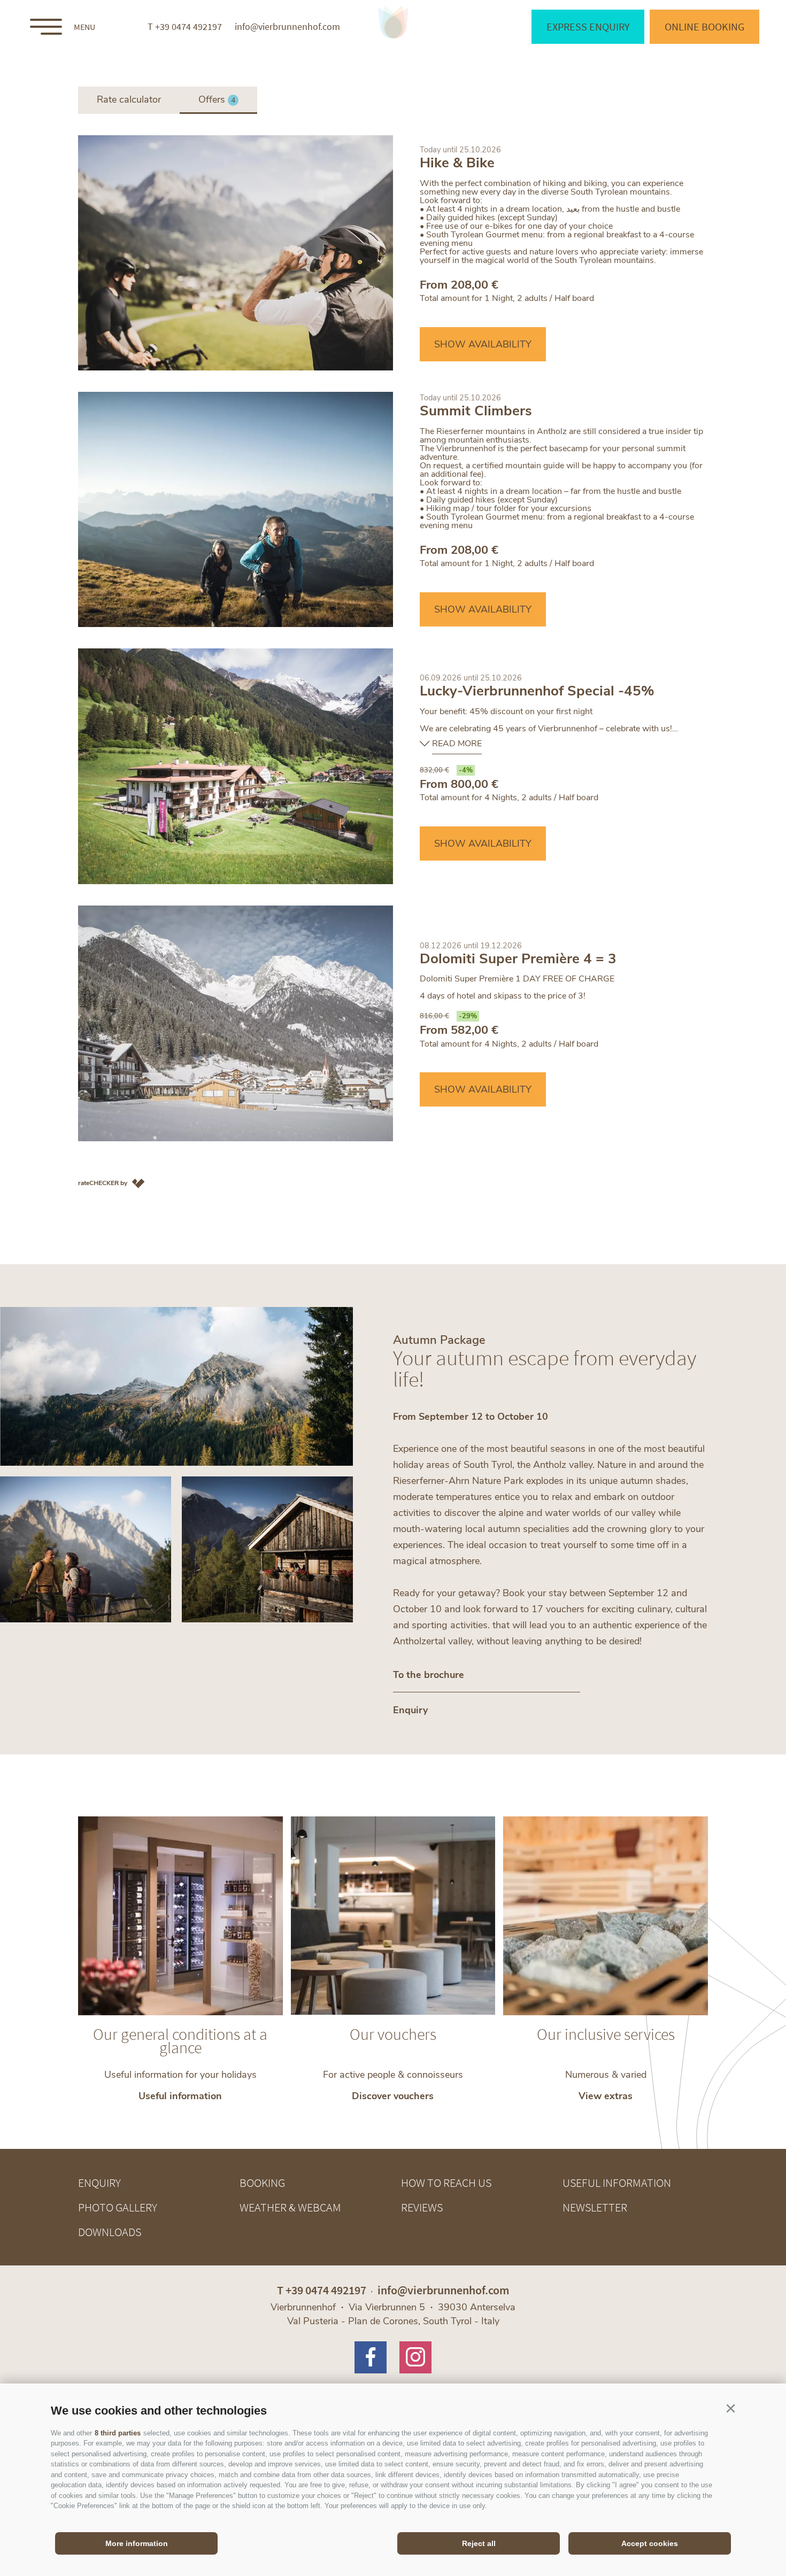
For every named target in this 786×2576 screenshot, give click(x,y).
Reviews (422, 2207)
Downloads (110, 2232)
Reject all (479, 2543)
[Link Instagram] (415, 2357)
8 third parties (118, 2433)
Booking (262, 2183)
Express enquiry (588, 26)
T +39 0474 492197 (185, 27)
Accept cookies (650, 2543)
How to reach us (446, 2183)
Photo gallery (118, 2207)
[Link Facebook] (371, 2357)
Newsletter (595, 2207)
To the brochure (429, 1675)
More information (137, 2543)
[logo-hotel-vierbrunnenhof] (393, 22)
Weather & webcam (290, 2207)
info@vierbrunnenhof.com (287, 27)
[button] (730, 2409)
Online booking (704, 26)
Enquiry (410, 1710)
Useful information (617, 2183)
